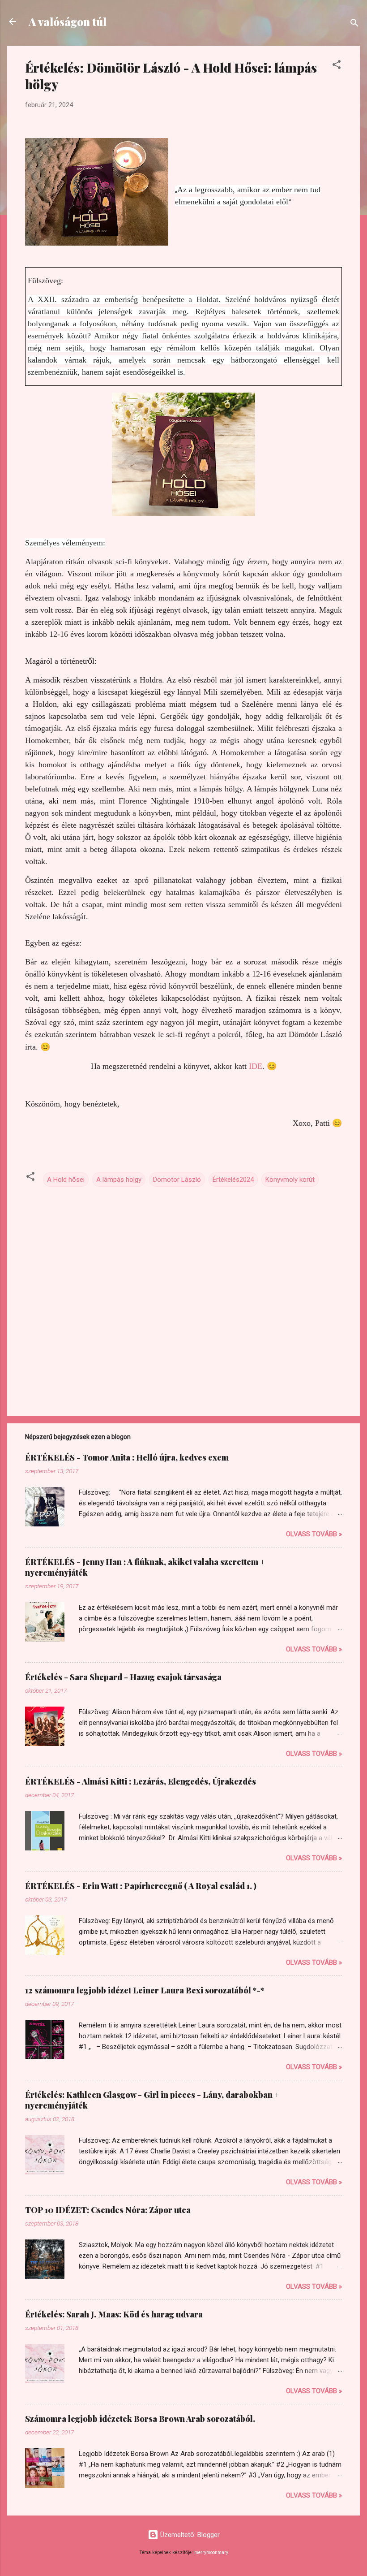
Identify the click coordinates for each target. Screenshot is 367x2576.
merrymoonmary (211, 2552)
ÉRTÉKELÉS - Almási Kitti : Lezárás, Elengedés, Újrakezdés (141, 1781)
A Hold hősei (66, 1180)
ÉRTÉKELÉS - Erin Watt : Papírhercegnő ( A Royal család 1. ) (141, 1886)
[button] (337, 66)
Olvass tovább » (314, 1534)
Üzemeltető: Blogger (189, 2535)
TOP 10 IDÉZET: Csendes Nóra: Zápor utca (108, 2210)
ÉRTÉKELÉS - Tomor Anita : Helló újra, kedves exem (127, 1457)
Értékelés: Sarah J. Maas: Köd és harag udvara (114, 2314)
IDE (254, 1066)
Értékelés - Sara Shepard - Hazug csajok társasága (123, 1677)
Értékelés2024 (233, 1180)
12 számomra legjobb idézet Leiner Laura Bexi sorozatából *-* (145, 1990)
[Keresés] (354, 24)
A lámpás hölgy (119, 1180)
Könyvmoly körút (290, 1180)
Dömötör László (177, 1180)
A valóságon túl (68, 22)
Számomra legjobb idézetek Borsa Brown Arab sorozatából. (140, 2419)
